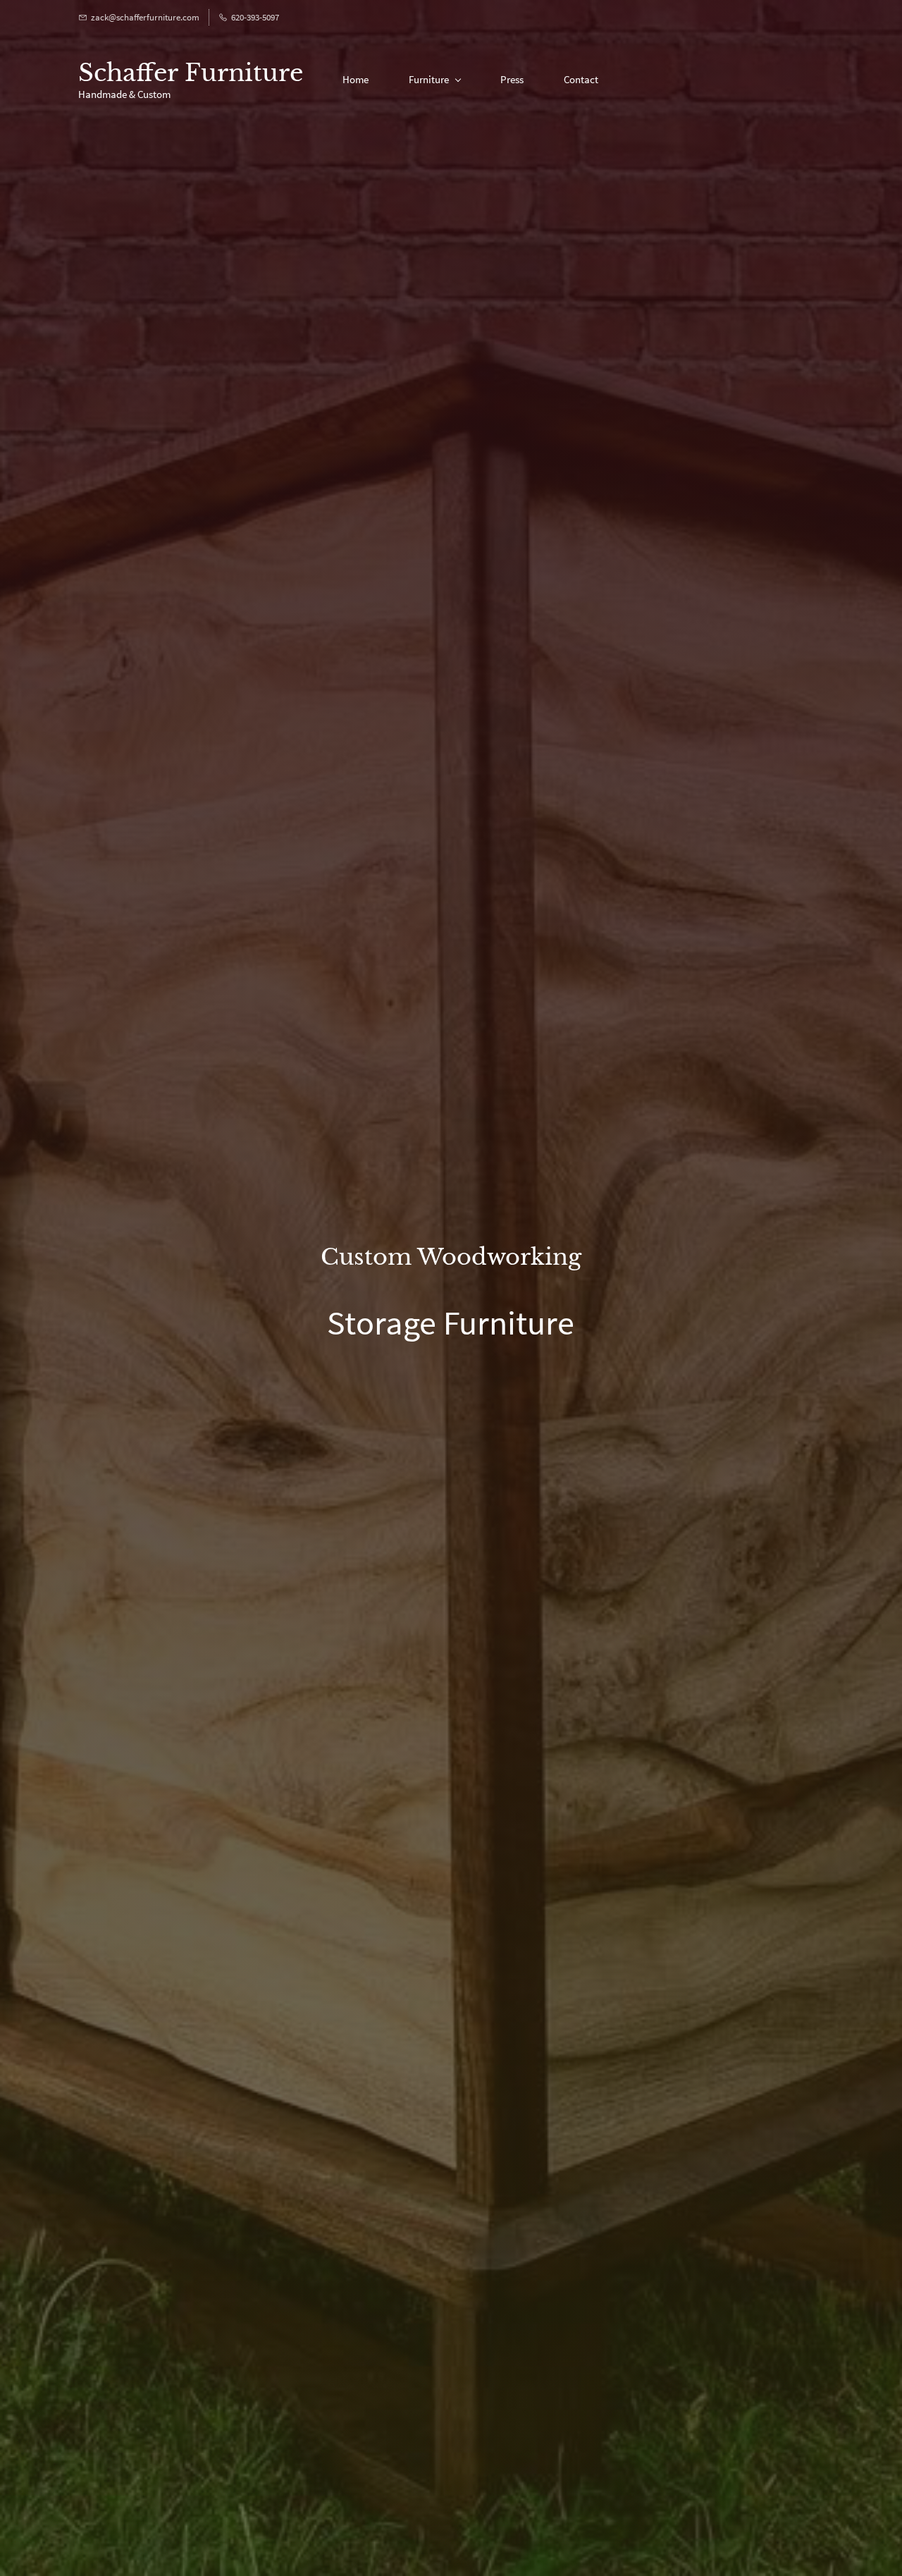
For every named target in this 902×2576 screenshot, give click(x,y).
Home (356, 79)
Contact (581, 79)
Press (512, 79)
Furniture (429, 79)
